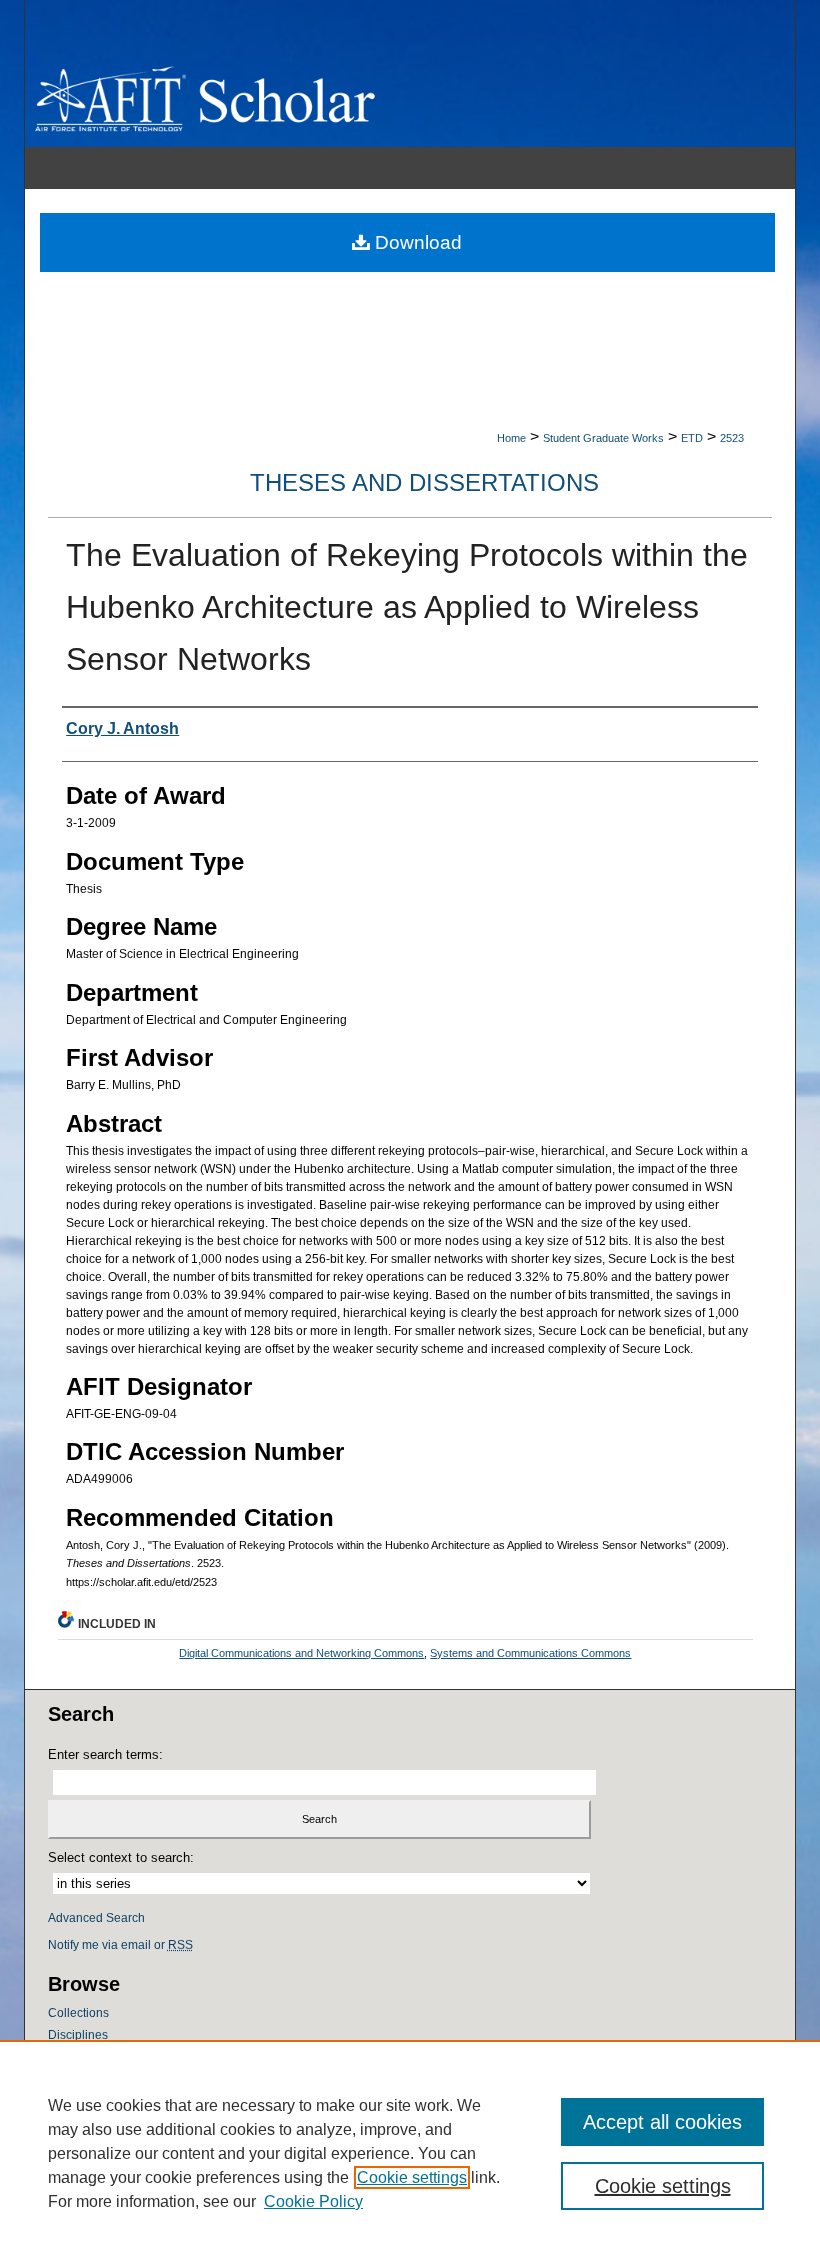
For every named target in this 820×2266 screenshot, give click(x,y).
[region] (410, 2153)
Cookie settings (412, 2177)
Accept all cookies (662, 2122)
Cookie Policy (313, 2201)
